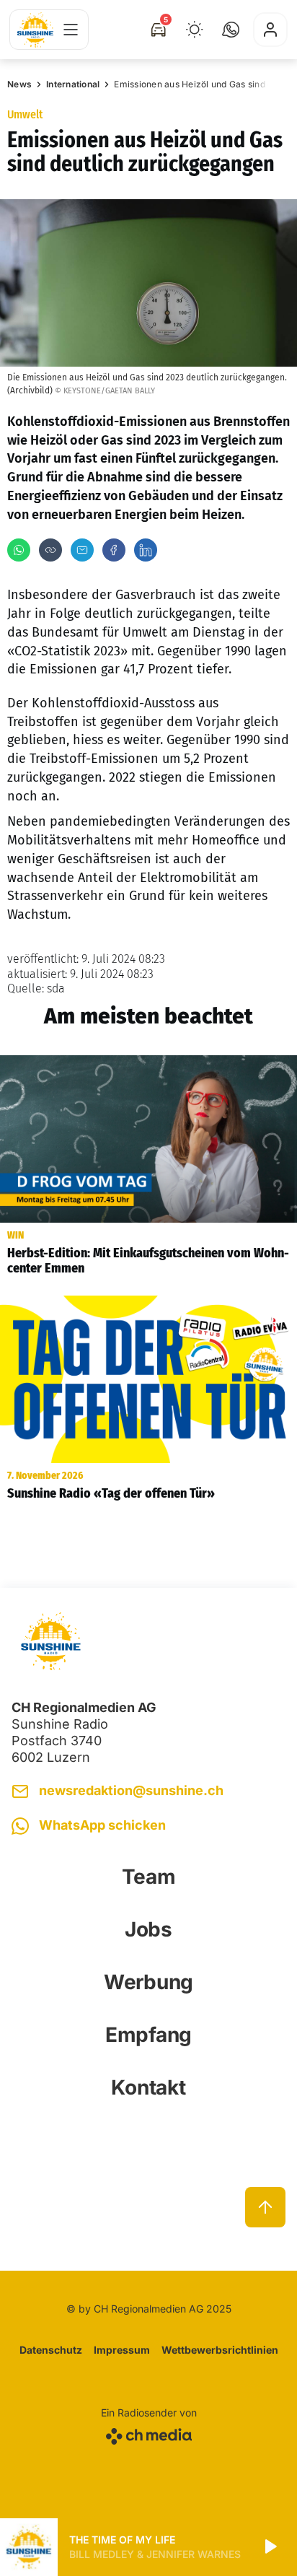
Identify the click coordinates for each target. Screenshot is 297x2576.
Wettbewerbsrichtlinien (220, 2350)
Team (149, 1877)
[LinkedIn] (146, 550)
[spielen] (270, 2547)
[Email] (82, 550)
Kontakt (148, 2087)
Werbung (148, 1982)
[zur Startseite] (35, 30)
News (19, 84)
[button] (231, 30)
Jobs (148, 1929)
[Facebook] (114, 550)
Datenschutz (51, 2350)
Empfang (148, 2035)
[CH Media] (149, 2433)
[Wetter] (195, 30)
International (73, 84)
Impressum (122, 2350)
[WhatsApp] (19, 550)
